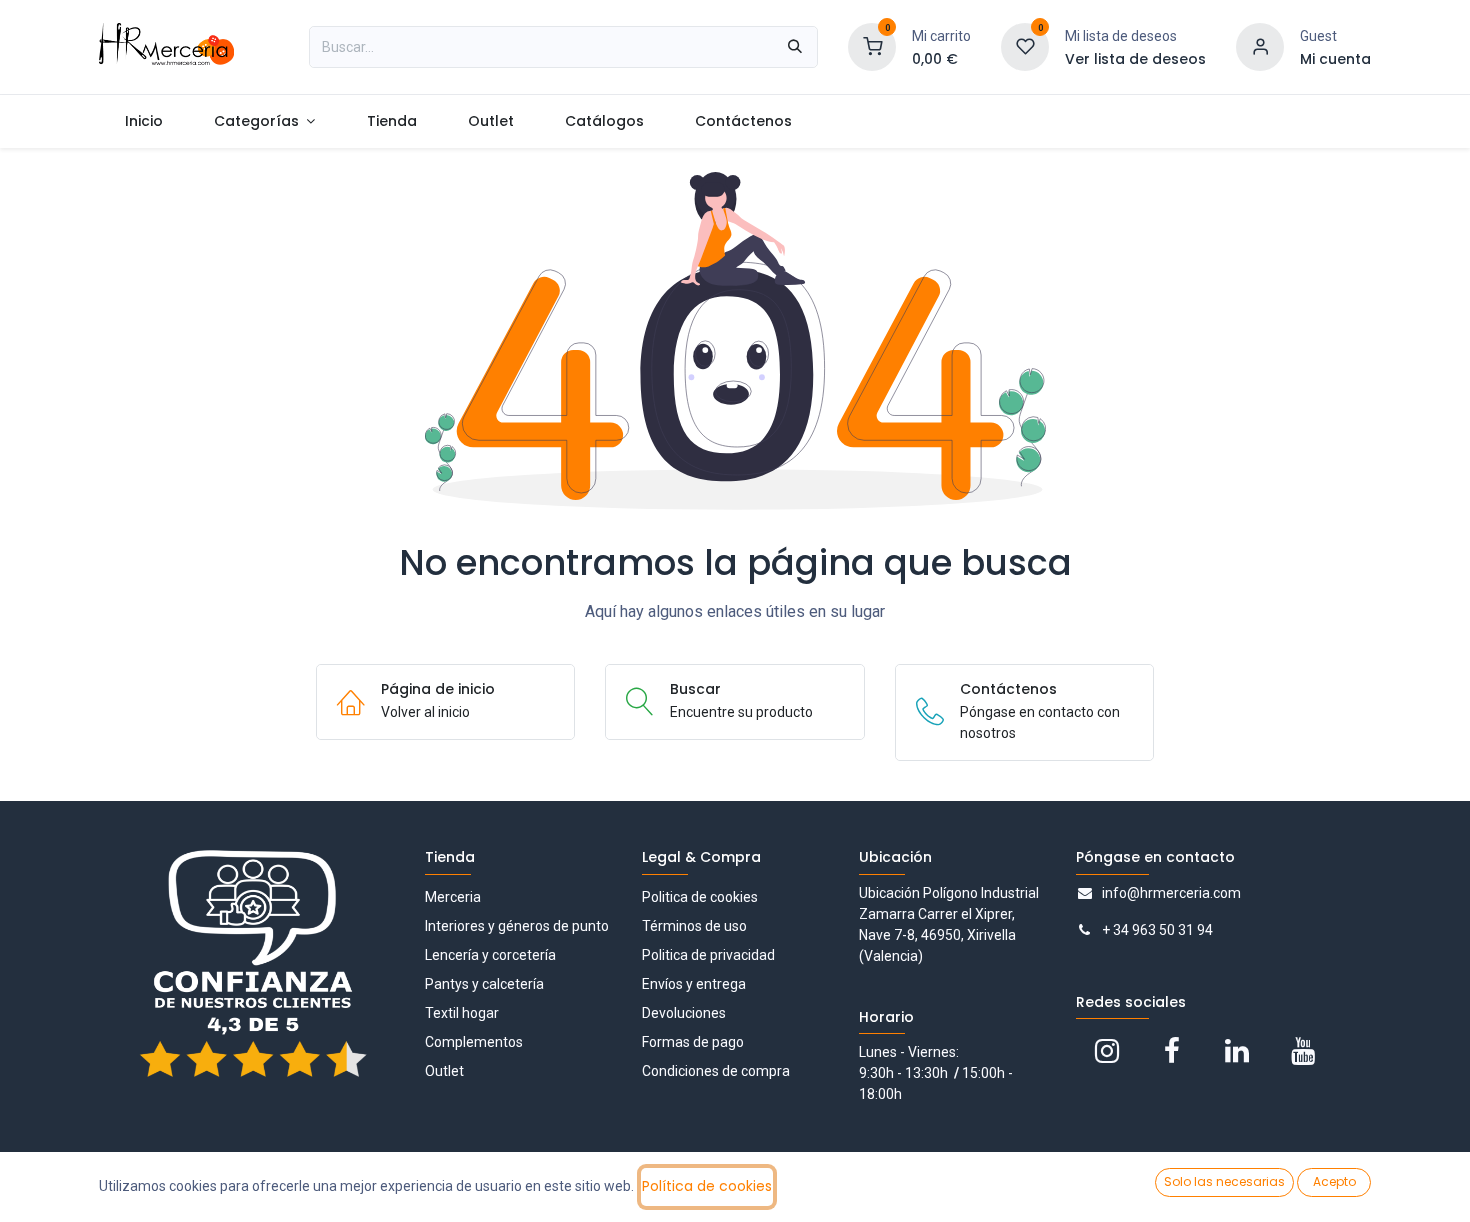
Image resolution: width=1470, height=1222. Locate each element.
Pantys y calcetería (484, 984)
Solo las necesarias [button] (1224, 1181)
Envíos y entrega (694, 984)
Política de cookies (707, 1186)
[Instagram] (1107, 1051)
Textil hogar (462, 1013)
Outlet (444, 1071)
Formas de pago (693, 1042)
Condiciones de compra (716, 1071)
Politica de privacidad (708, 955)
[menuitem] (143, 121)
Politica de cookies (700, 897)
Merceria (453, 897)
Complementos (474, 1042)
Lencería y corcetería (490, 955)
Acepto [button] (1334, 1181)
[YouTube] (1303, 1051)
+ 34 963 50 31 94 (1157, 930)
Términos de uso (694, 926)
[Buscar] (795, 47)
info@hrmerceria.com (1171, 893)
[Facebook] (1172, 1051)
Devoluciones (684, 1013)
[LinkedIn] (1237, 1051)
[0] (872, 46)
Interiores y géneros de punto (517, 926)
